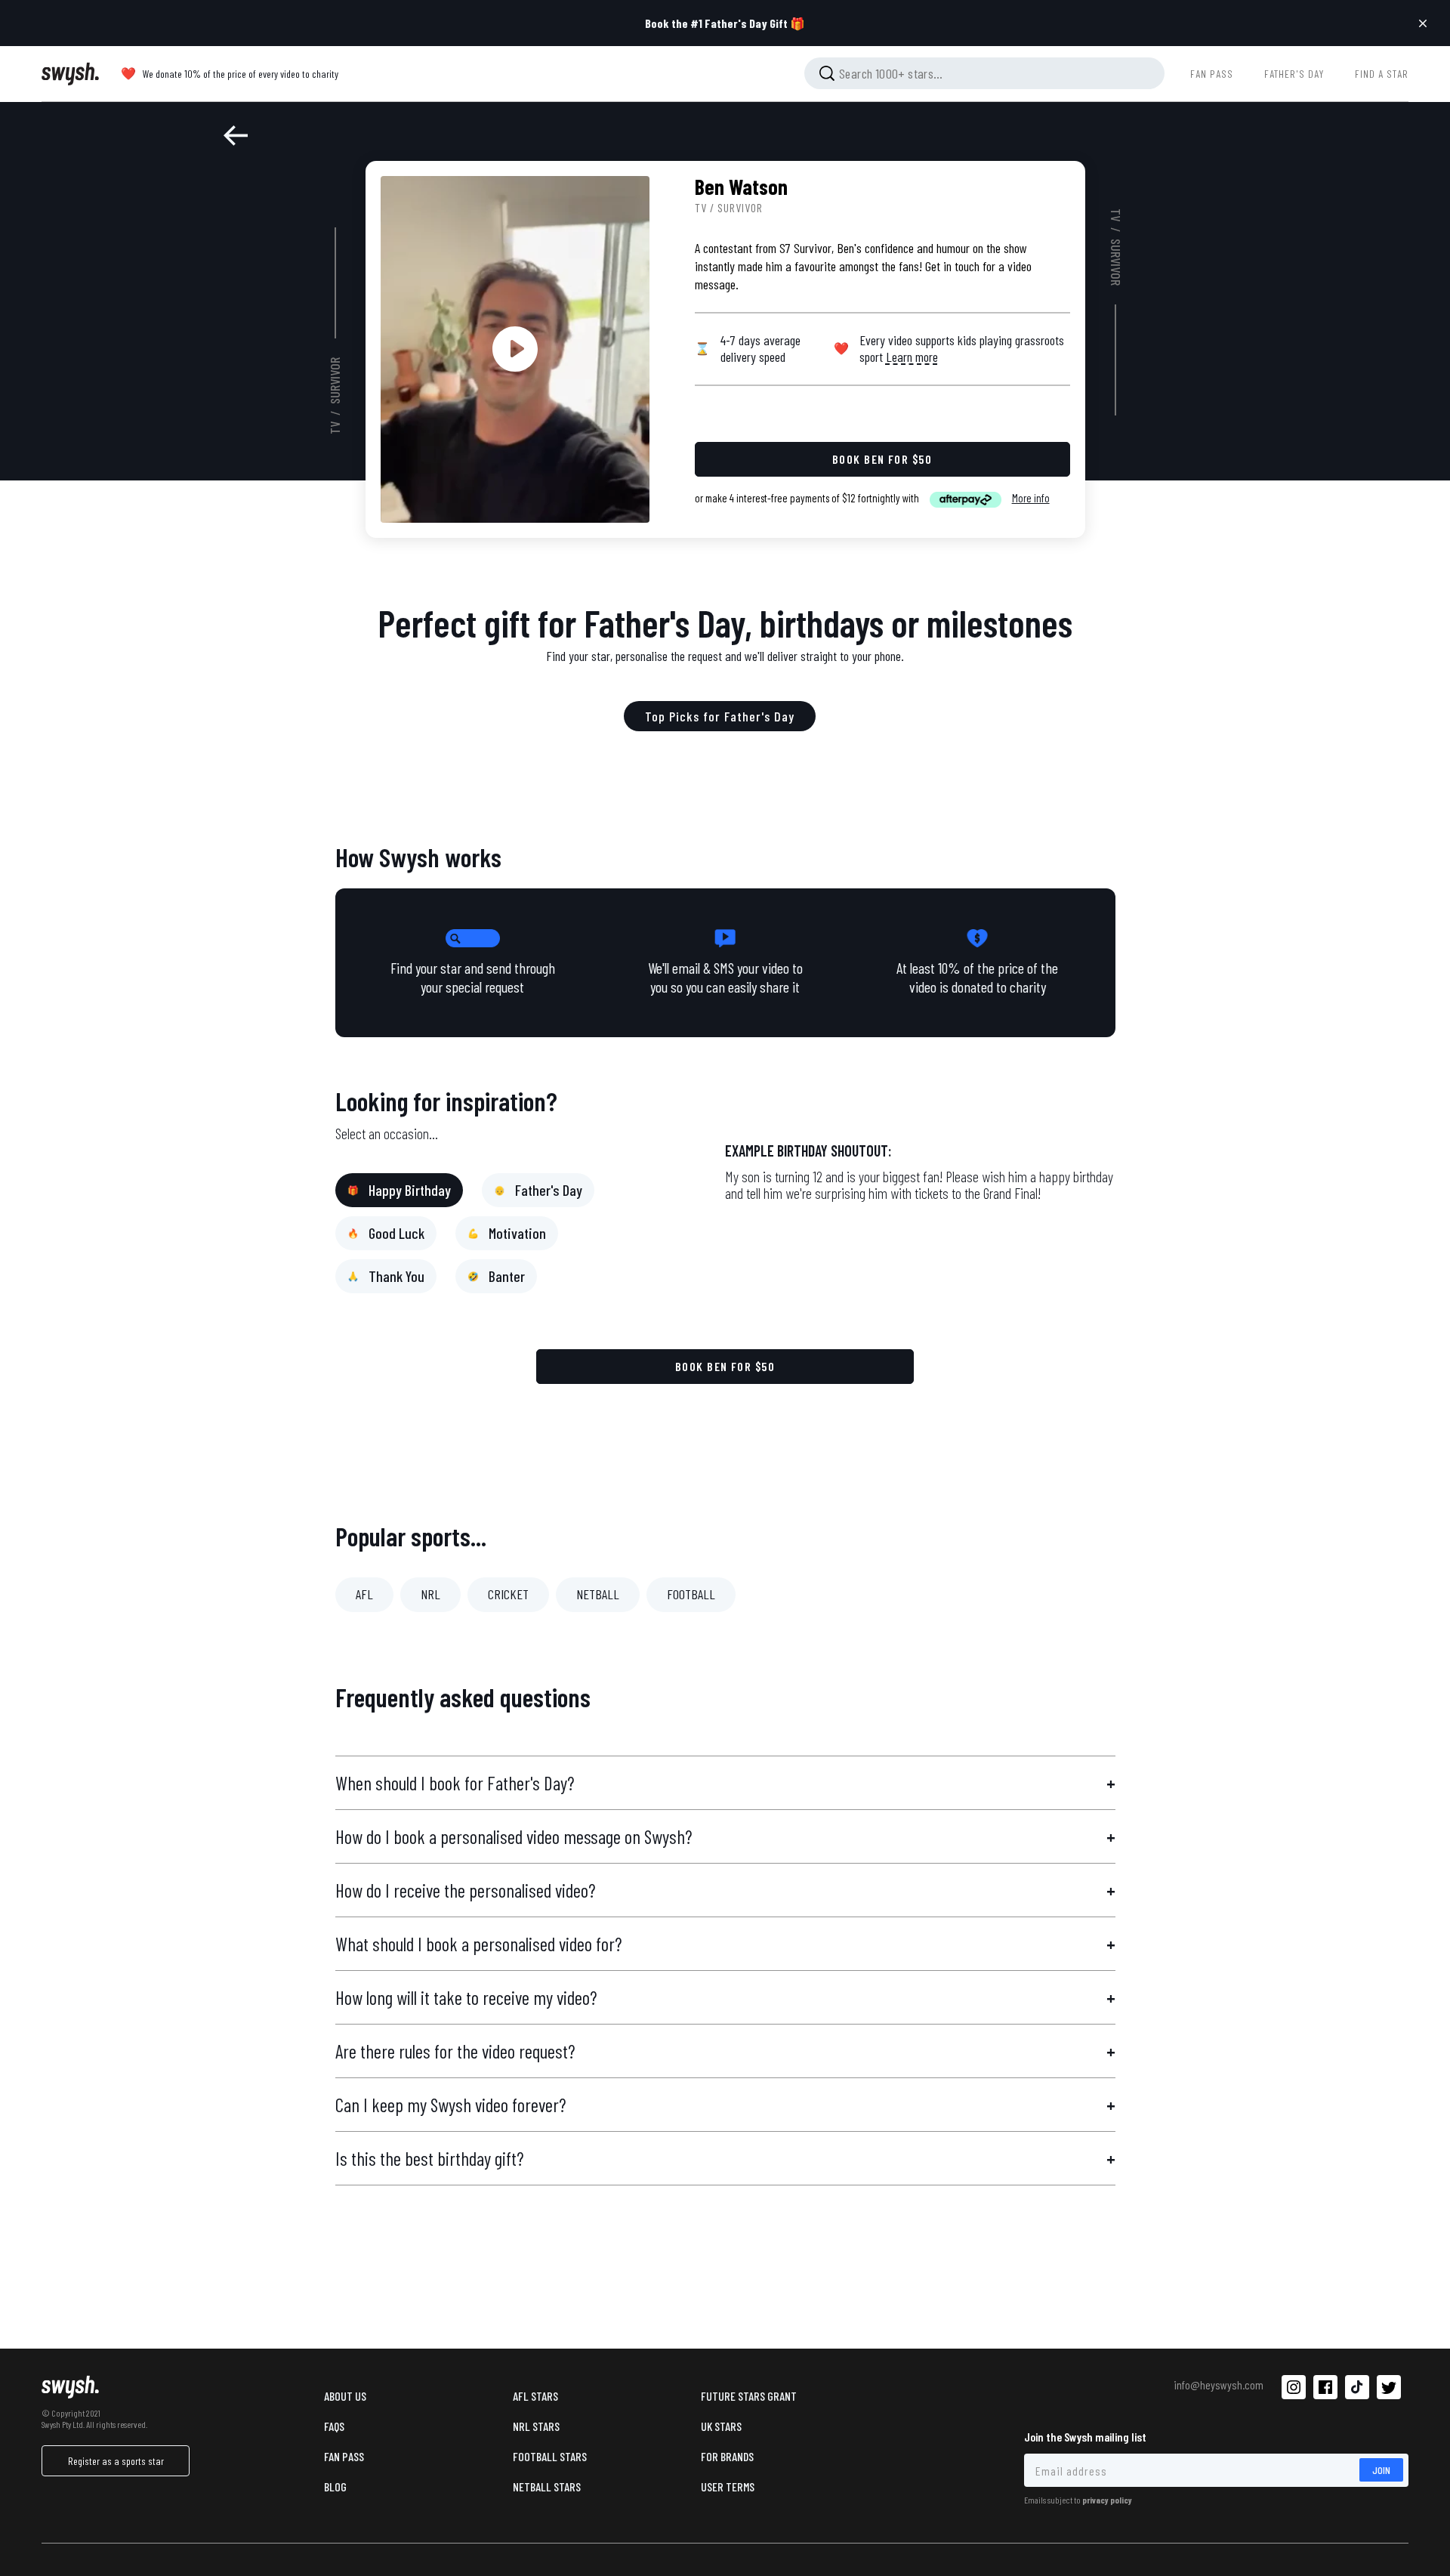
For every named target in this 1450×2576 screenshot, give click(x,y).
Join (1381, 2470)
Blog (335, 2486)
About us (345, 2396)
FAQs (334, 2426)
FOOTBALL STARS (550, 2456)
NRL (430, 1594)
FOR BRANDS (727, 2456)
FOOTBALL (691, 1594)
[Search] (827, 73)
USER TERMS (728, 2486)
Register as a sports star (116, 2461)
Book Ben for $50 (725, 1366)
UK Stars (721, 2426)
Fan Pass (344, 2456)
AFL (364, 1594)
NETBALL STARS (547, 2486)
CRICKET (508, 1594)
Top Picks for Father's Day (720, 716)
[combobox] (984, 73)
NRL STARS (536, 2426)
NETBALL (598, 1594)
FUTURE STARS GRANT (749, 2396)
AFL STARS (535, 2396)
